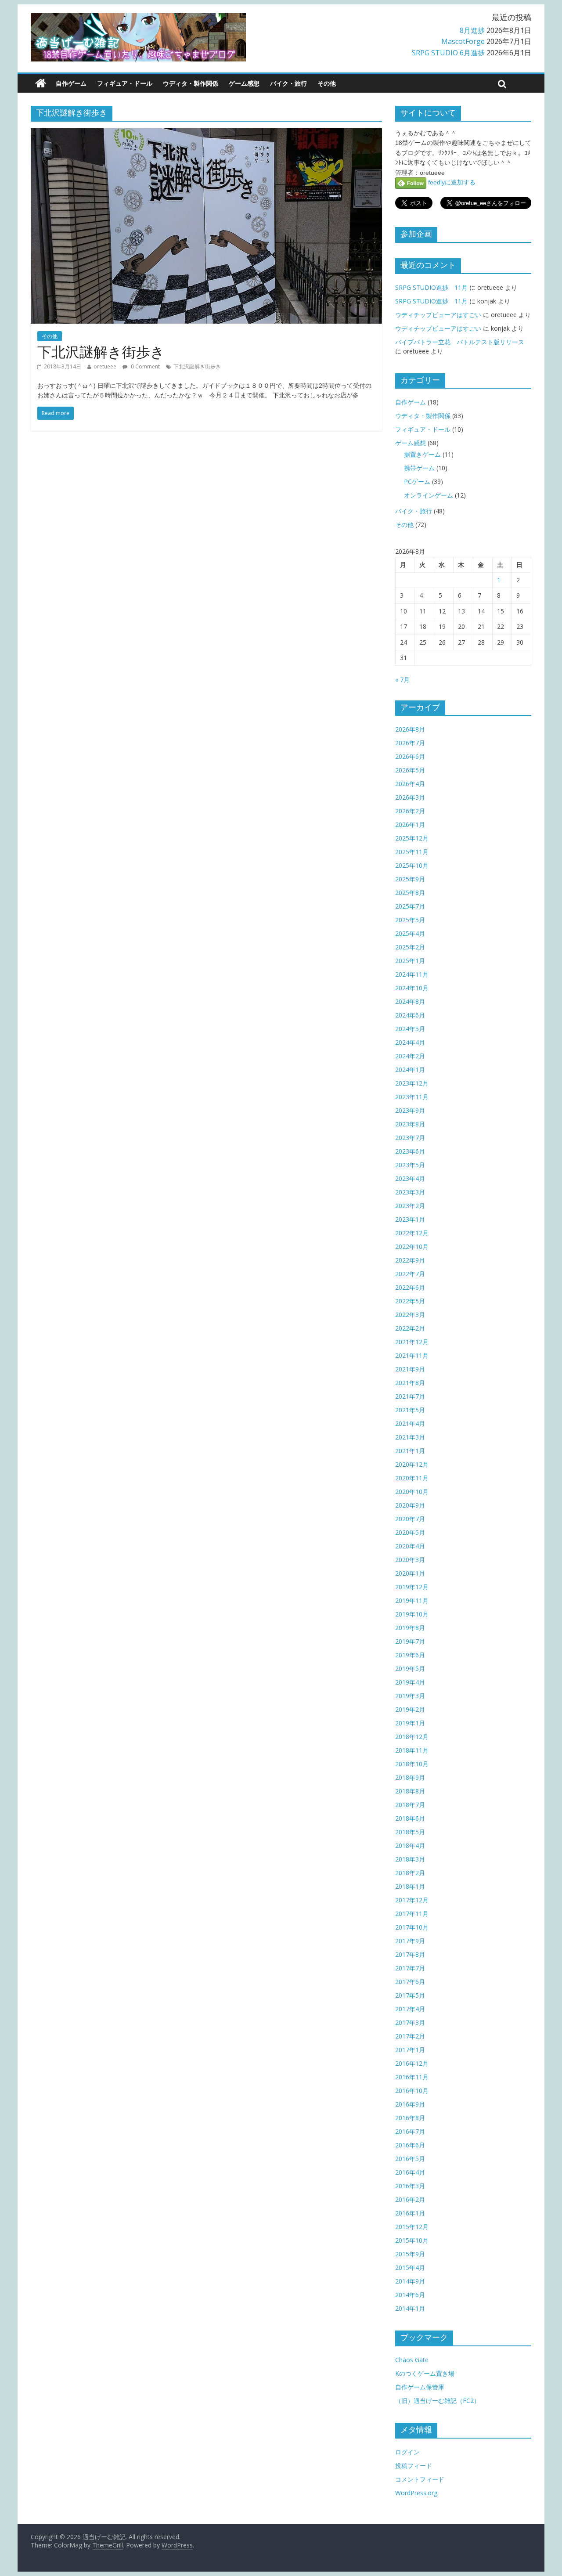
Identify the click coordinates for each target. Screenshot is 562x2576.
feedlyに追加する (451, 182)
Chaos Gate (412, 2360)
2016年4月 (410, 2172)
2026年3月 (410, 797)
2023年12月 (412, 1083)
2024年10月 (412, 988)
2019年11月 (412, 1600)
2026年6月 (410, 756)
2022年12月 (412, 1233)
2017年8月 (410, 1954)
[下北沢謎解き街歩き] (206, 133)
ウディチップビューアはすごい (438, 315)
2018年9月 (410, 1777)
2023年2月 (410, 1206)
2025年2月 (410, 947)
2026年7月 (410, 743)
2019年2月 (410, 1709)
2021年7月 (410, 1396)
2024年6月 (410, 1015)
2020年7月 (410, 1519)
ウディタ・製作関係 (191, 83)
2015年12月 (412, 2227)
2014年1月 (410, 2308)
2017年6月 (410, 1982)
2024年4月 (410, 1042)
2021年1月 (410, 1451)
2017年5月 (410, 1995)
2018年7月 (410, 1805)
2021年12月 (412, 1342)
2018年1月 (410, 1886)
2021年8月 (410, 1383)
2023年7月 (410, 1138)
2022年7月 (410, 1274)
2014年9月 (410, 2281)
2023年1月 (410, 1219)
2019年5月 (410, 1669)
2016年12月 (412, 2063)
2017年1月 (410, 2050)
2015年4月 (410, 2268)
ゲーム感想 (244, 83)
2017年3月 (410, 2022)
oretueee (105, 366)
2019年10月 (412, 1614)
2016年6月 (410, 2145)
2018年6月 (410, 1818)
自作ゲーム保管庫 (420, 2387)
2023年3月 (410, 1192)
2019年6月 (410, 1655)
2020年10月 (412, 1492)
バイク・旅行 (288, 83)
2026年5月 (410, 770)
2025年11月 (412, 852)
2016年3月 (410, 2186)
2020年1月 (410, 1573)
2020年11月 (412, 1478)
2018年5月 (410, 1832)
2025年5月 (410, 920)
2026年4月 (410, 784)
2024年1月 (410, 1070)
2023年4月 (410, 1178)
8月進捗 (472, 30)
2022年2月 (410, 1328)
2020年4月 (410, 1546)
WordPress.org (416, 2493)
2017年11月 (412, 1914)
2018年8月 (410, 1791)
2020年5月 (410, 1532)
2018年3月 (410, 1859)
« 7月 (402, 680)
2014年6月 (410, 2295)
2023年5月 (410, 1165)
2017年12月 (412, 1900)
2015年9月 (410, 2254)
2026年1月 (410, 824)
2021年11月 (412, 1355)
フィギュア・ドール (125, 83)
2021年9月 (410, 1369)
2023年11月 (412, 1097)
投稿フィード (414, 2466)
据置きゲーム (422, 454)
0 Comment (145, 366)
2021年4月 (410, 1423)
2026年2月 (410, 811)
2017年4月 (410, 2009)
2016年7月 (410, 2131)
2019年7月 (410, 1641)
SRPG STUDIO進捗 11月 (431, 287)
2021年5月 (410, 1410)
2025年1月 (410, 961)
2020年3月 (410, 1560)
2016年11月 (412, 2077)
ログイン (407, 2452)
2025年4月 (410, 933)
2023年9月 (410, 1110)
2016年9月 (410, 2104)
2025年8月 (410, 893)
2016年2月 (410, 2199)
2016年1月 (410, 2213)
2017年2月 (410, 2036)
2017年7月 (410, 1968)
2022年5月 (410, 1301)
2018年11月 (412, 1750)
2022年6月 (410, 1287)
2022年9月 (410, 1260)
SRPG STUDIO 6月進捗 (448, 53)
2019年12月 (412, 1587)
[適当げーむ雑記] (41, 83)
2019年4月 (410, 1682)
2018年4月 (410, 1845)
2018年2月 (410, 1873)
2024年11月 (412, 974)
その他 (327, 83)
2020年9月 (410, 1505)
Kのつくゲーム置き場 (425, 2373)
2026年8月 (410, 729)
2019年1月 (410, 1723)
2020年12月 (412, 1464)
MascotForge (463, 41)
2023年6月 (410, 1151)
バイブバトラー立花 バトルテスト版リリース (460, 342)
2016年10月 (412, 2091)
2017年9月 (410, 1941)
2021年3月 (410, 1437)
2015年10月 (412, 2240)
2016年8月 (410, 2118)
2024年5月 (410, 1029)
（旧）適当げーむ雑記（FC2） (438, 2401)
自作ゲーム (71, 83)
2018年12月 (412, 1737)
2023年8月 (410, 1124)
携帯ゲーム (419, 468)
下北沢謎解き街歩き (101, 352)
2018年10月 (412, 1764)
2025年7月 (410, 906)
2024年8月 (410, 1001)
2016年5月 (410, 2159)
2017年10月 (412, 1927)
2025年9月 (410, 879)
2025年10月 (412, 865)
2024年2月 (410, 1056)
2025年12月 (412, 838)
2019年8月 (410, 1628)
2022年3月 (410, 1315)
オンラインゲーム (429, 495)
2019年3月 (410, 1696)
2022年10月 (412, 1247)
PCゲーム (417, 482)
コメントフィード (420, 2479)
